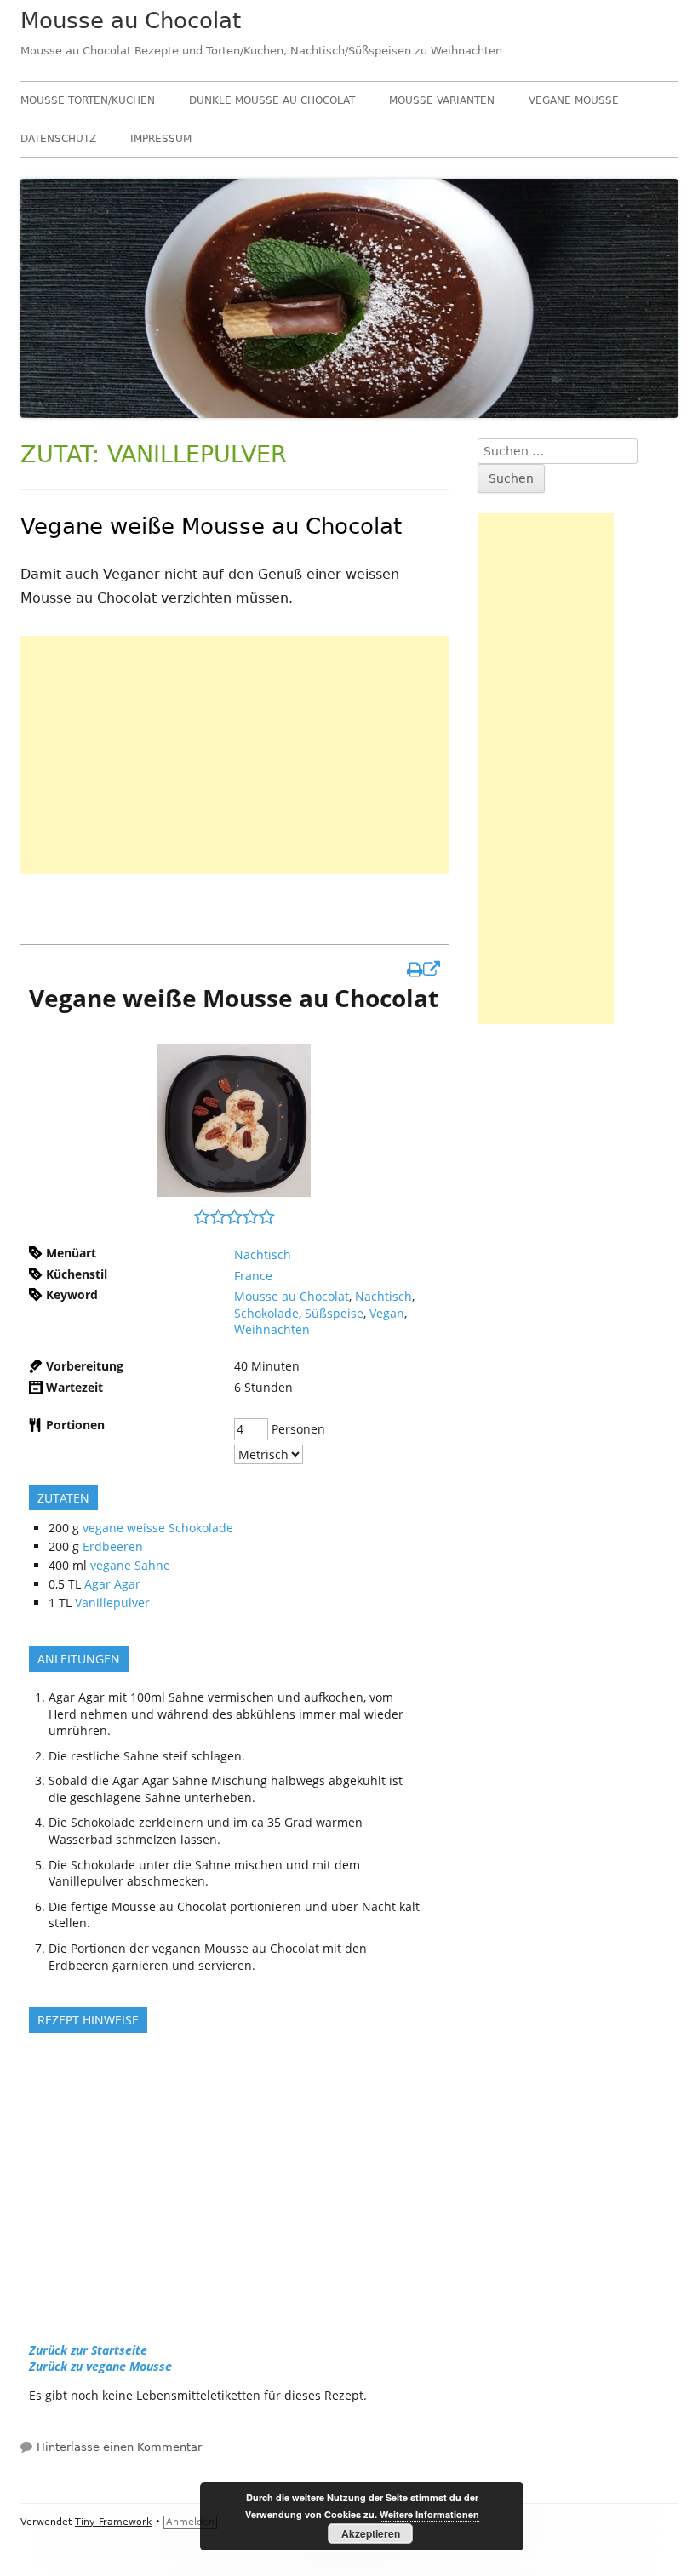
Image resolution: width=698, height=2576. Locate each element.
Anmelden (190, 2522)
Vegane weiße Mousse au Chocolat (211, 526)
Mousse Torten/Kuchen (88, 100)
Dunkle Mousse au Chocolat (272, 100)
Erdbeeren (113, 1546)
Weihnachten (272, 1329)
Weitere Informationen (429, 2514)
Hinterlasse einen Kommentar (119, 2447)
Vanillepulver (112, 1603)
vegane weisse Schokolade (158, 1528)
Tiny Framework (113, 2522)
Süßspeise (334, 1313)
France (253, 1276)
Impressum (161, 139)
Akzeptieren (371, 2533)
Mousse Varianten (442, 100)
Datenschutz (58, 139)
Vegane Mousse (574, 100)
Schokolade (266, 1313)
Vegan (387, 1313)
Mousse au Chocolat (131, 20)
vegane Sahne (130, 1565)
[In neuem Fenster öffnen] (423, 969)
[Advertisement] (235, 755)
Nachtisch (263, 1254)
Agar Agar (112, 1584)
